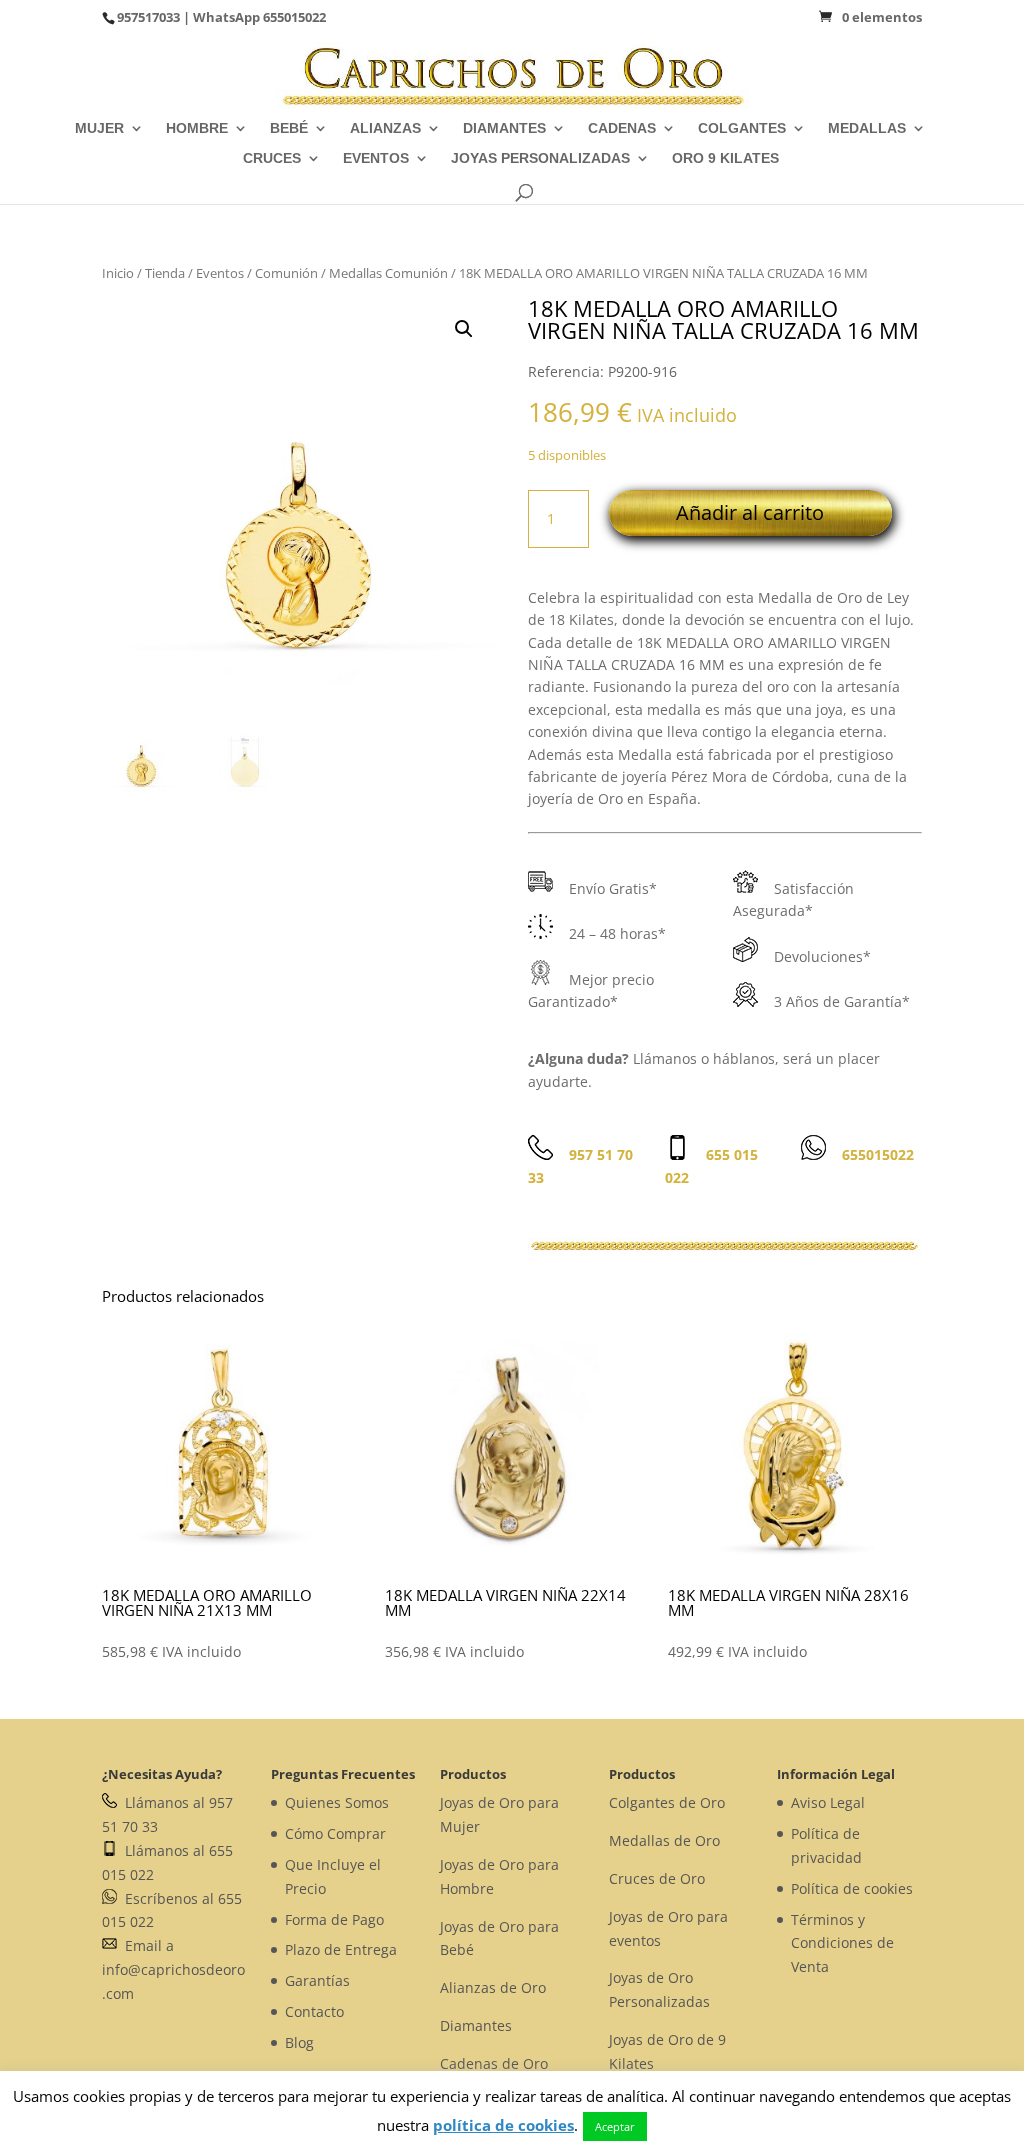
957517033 (148, 17)
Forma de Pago (334, 1919)
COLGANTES (742, 128)
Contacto (314, 2011)
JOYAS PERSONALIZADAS (540, 158)
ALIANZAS (385, 128)
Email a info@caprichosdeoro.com (173, 1969)
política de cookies (503, 2125)
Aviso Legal (828, 1802)
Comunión (286, 273)
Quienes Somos (337, 1802)
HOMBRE (197, 128)
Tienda (165, 273)
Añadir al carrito (750, 512)
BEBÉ (289, 128)
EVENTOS (376, 158)
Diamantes (476, 2025)
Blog (299, 2042)
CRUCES (272, 158)
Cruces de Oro (657, 1878)
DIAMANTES (504, 128)
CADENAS (622, 128)
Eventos (220, 273)
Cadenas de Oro (494, 2063)
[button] (464, 329)
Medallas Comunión (388, 273)
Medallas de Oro (664, 1840)
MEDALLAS (867, 128)
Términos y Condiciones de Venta (842, 1943)
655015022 (294, 17)
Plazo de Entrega (341, 1949)
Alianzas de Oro (493, 1987)
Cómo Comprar (335, 1833)
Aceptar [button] (615, 2126)
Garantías (317, 1980)
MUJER (99, 128)
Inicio (118, 273)
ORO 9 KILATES (725, 158)
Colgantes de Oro (667, 1802)
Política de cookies (852, 1888)
